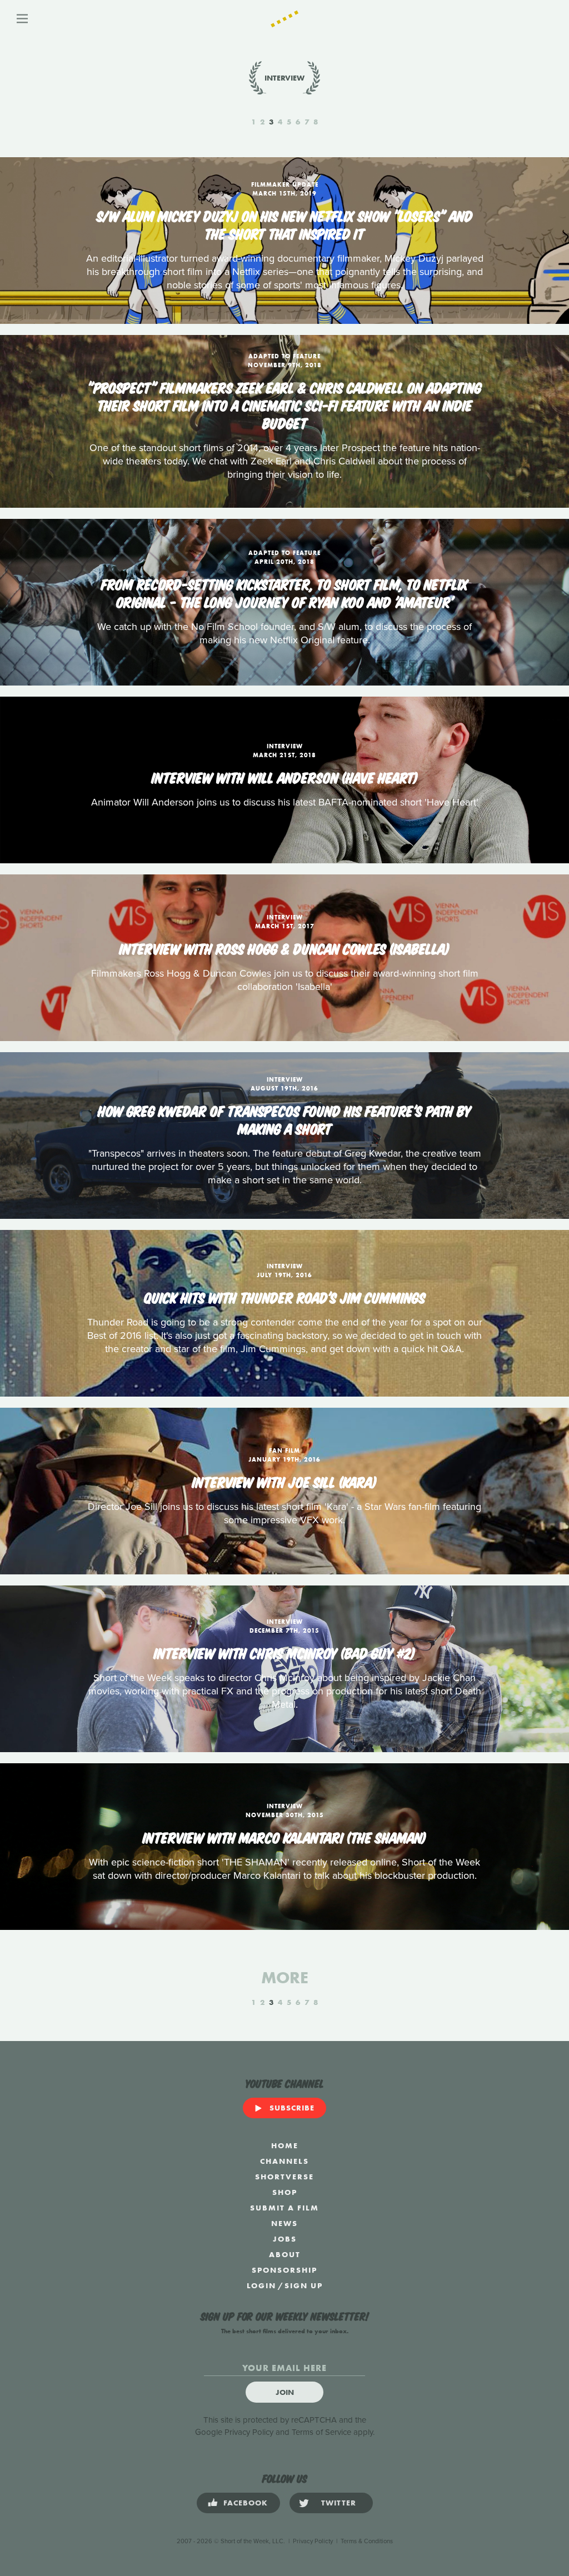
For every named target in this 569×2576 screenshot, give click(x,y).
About (285, 2254)
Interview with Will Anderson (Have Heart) (285, 777)
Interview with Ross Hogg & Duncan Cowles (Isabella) (284, 948)
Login (261, 2285)
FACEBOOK (246, 2503)
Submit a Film (284, 2208)
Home (285, 2145)
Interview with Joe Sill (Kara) (284, 1481)
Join (285, 2392)
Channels (284, 2161)
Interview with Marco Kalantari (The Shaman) (284, 1837)
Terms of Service (321, 2432)
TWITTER (339, 2503)
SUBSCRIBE (292, 2108)
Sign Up (304, 2285)
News (284, 2223)
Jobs (285, 2239)
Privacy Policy (249, 2432)
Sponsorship (284, 2270)
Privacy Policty (313, 2541)
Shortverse (284, 2177)
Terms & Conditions (367, 2541)
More (285, 1978)
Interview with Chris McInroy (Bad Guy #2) (284, 1652)
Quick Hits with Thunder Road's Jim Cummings (285, 1297)
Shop (285, 2192)
